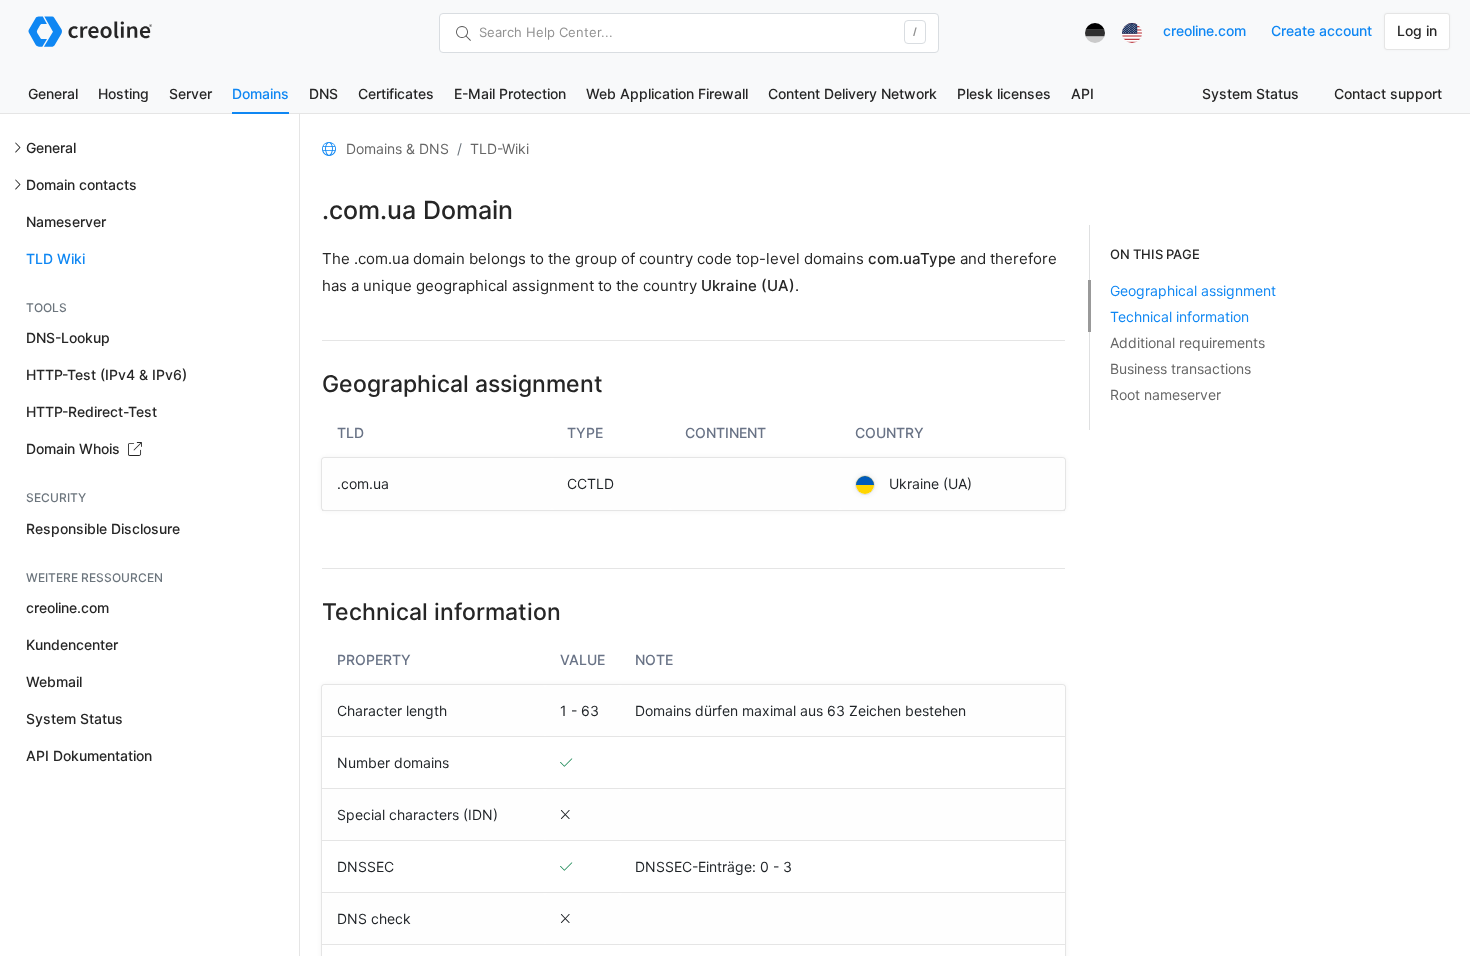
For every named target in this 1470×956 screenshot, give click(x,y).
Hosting (123, 93)
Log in (1417, 30)
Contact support (1388, 93)
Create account (1321, 30)
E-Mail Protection (510, 93)
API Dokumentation (89, 755)
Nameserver (66, 221)
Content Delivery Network (852, 93)
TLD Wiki (55, 258)
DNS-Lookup (68, 337)
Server (190, 93)
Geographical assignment (1193, 290)
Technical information (1179, 316)
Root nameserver (1165, 394)
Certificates (396, 93)
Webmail (54, 681)
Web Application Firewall (667, 93)
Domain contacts (81, 184)
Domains (260, 93)
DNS (323, 93)
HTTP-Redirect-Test (91, 411)
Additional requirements (1187, 342)
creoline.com (1204, 30)
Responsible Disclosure (103, 528)
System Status (1250, 93)
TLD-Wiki (499, 148)
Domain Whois (75, 448)
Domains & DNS (397, 148)
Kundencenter (72, 644)
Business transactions (1180, 368)
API (1082, 93)
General (53, 93)
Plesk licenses (1004, 93)
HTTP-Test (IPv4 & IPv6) (106, 374)
